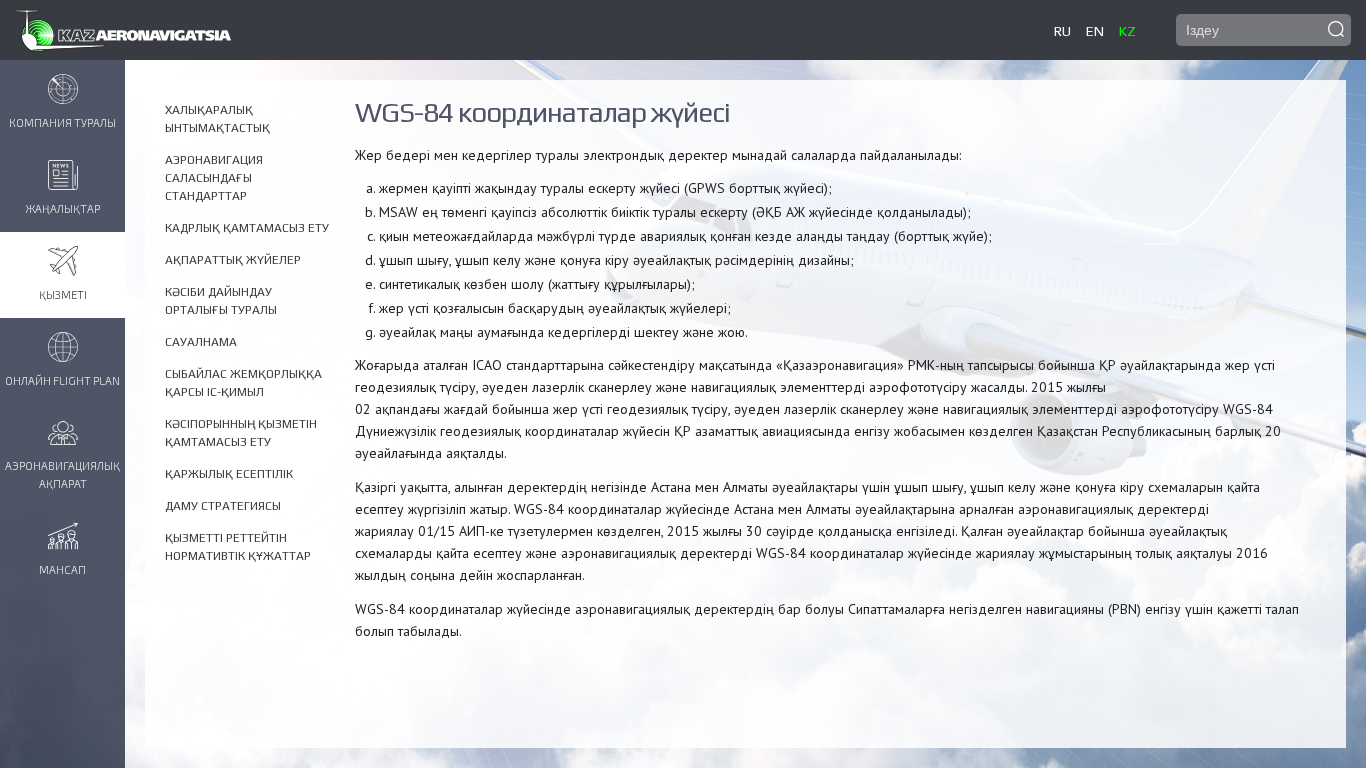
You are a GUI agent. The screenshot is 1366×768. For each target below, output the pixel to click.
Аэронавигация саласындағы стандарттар (214, 178)
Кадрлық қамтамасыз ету (247, 228)
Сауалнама (201, 342)
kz (1127, 31)
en (1095, 31)
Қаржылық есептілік (229, 474)
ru (1062, 31)
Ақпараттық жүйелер (233, 260)
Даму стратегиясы (223, 506)
